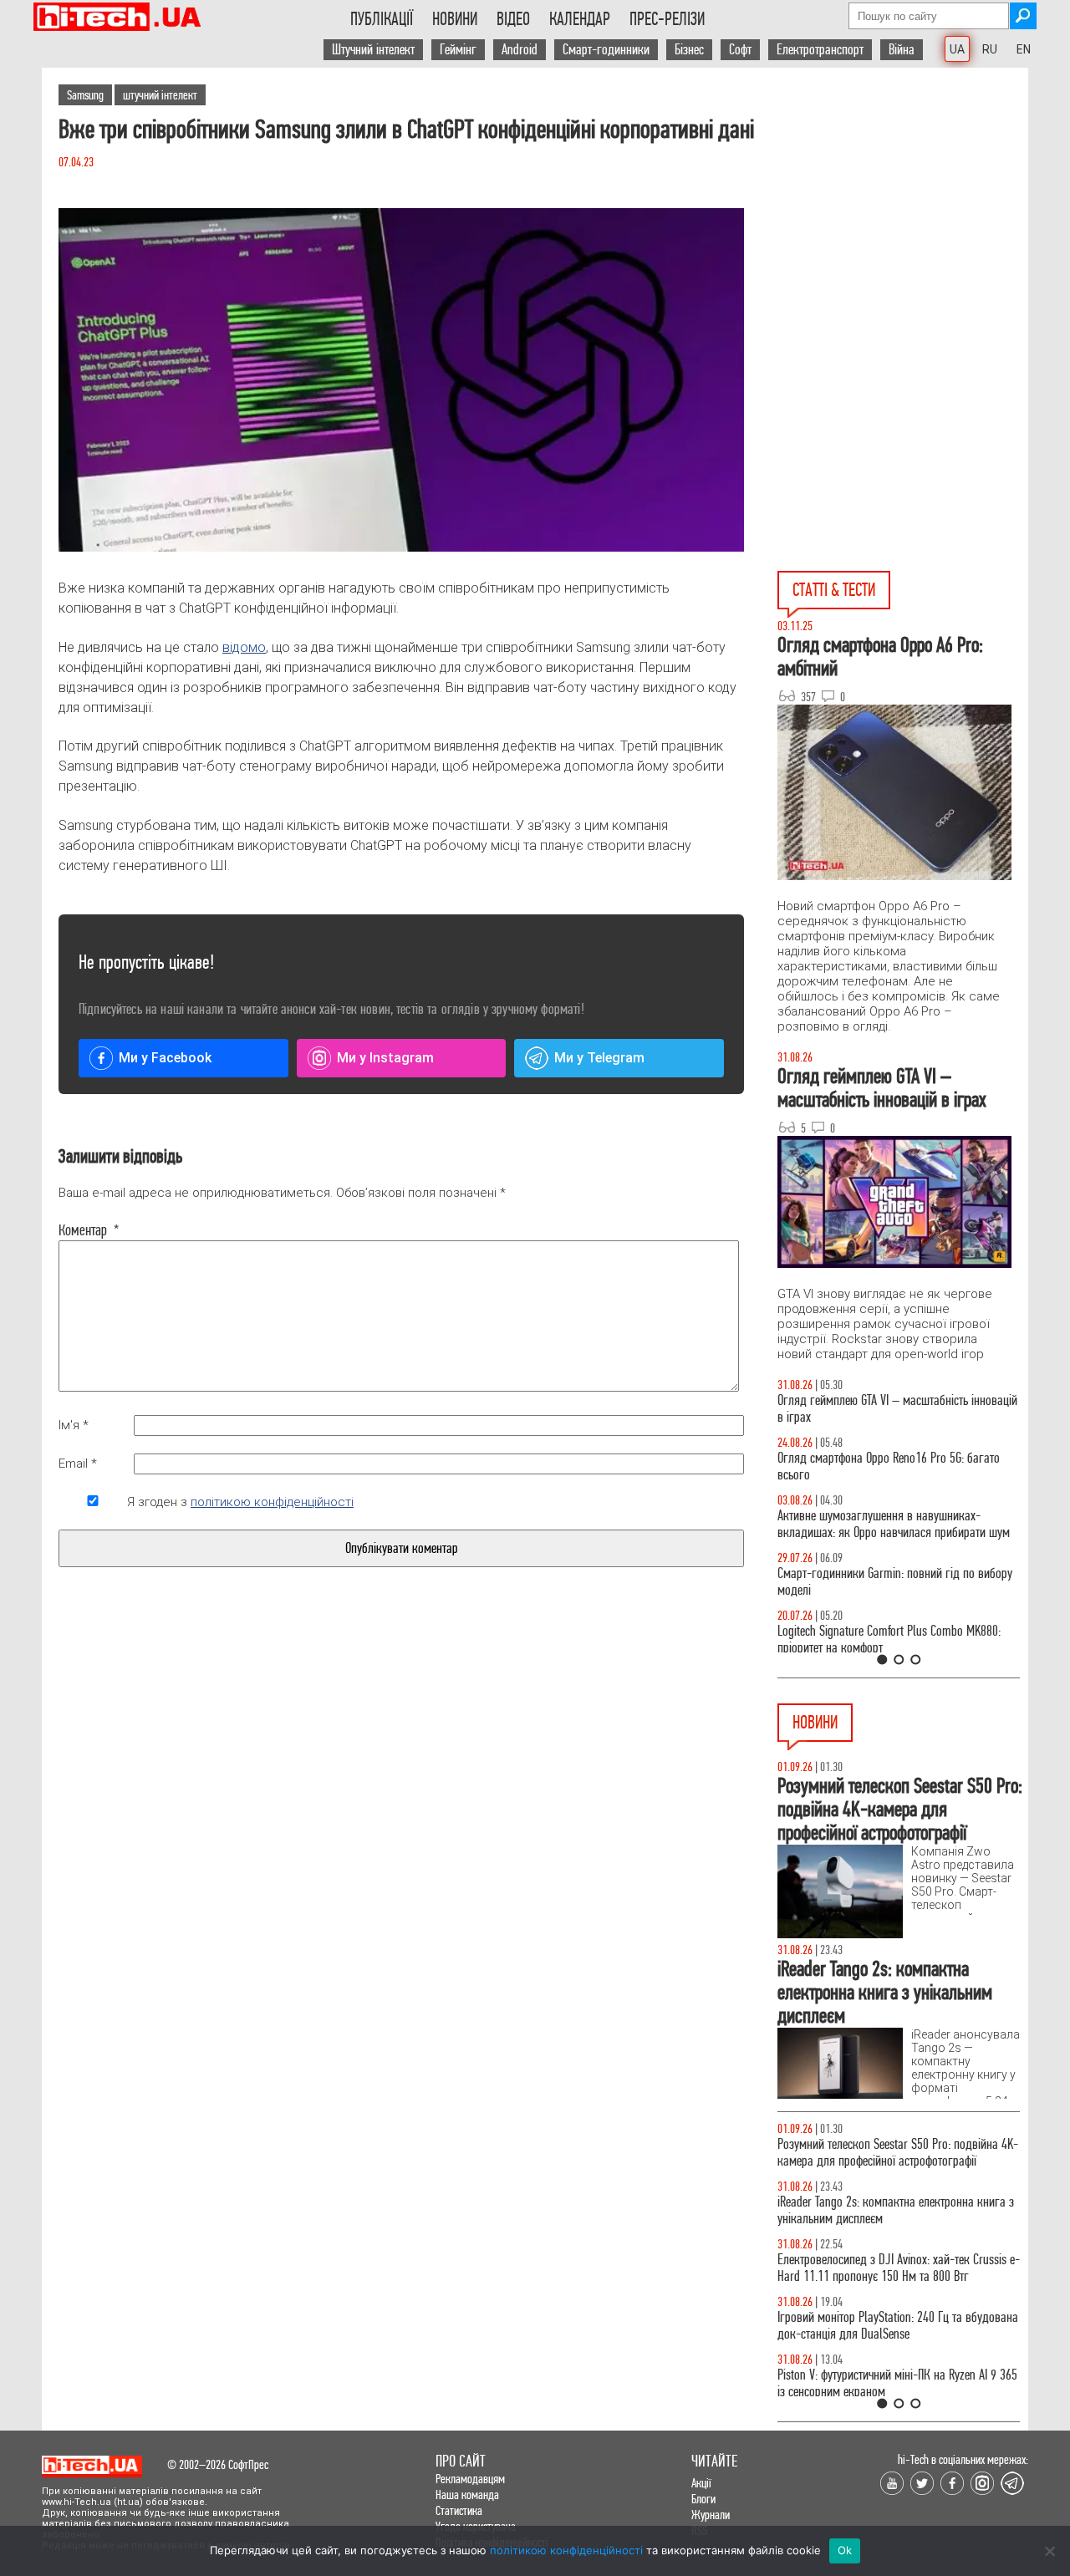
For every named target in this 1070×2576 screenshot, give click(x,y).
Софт (740, 50)
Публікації (382, 19)
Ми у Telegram (599, 1058)
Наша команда (467, 2495)
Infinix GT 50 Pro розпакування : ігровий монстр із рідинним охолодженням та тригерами (899, 1639)
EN (1024, 49)
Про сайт (461, 2461)
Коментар (89, 1230)
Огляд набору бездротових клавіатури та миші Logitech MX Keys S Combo (892, 1466)
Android (520, 50)
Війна (902, 50)
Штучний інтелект (373, 50)
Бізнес (689, 50)
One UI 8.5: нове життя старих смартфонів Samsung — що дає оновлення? (878, 1524)
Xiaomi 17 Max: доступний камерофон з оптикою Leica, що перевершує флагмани (895, 2153)
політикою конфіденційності (272, 1502)
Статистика (459, 2510)
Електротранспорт (820, 50)
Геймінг (458, 50)
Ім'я (74, 1425)
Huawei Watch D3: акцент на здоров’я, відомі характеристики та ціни (887, 2383)
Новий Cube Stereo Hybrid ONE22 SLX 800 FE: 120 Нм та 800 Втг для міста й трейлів (895, 2210)
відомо (244, 647)
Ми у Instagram (385, 1058)
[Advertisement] (903, 218)
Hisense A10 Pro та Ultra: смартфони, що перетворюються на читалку (874, 2268)
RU (990, 49)
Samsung (85, 95)
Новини (455, 19)
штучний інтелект (160, 95)
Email (78, 1464)
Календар (580, 19)
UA (957, 49)
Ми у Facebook (165, 1058)
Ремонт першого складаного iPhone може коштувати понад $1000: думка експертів (880, 2326)
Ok (845, 2550)
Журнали (711, 2515)
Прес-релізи (667, 19)
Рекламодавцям (470, 2479)
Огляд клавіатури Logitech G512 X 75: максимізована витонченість (868, 1582)
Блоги (703, 2499)
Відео (513, 19)
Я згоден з (240, 1502)
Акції (701, 2483)
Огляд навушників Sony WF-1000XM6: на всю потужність (888, 1409)
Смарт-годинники (606, 50)
